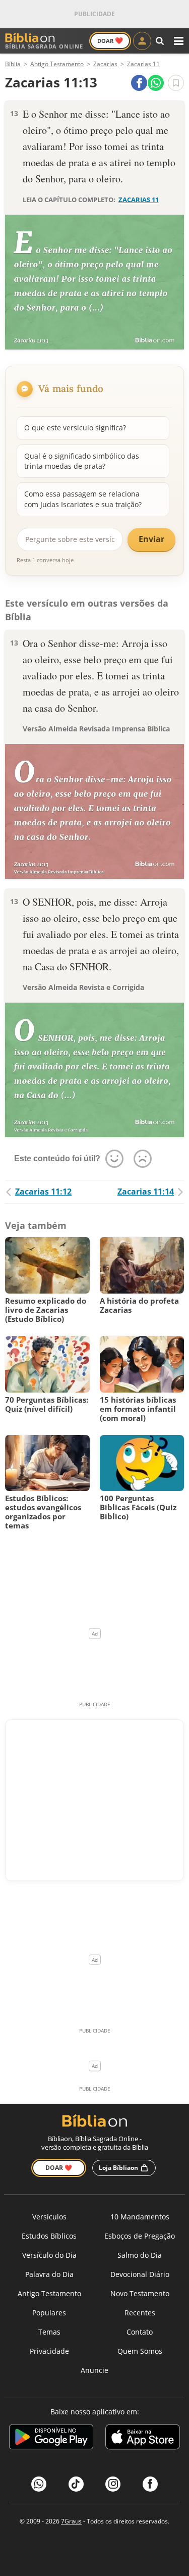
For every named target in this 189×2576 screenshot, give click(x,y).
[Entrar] (142, 41)
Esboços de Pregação (140, 2236)
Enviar (151, 539)
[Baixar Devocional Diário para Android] (51, 2438)
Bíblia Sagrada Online (44, 46)
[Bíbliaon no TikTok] (76, 2484)
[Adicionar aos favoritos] (176, 83)
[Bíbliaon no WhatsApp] (39, 2484)
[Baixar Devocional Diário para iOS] (143, 2438)
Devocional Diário (140, 2274)
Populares (49, 2313)
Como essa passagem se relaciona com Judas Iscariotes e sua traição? (83, 499)
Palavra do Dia (49, 2274)
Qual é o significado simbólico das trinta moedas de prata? (82, 461)
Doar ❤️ (59, 2168)
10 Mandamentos (140, 2217)
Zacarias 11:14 (146, 1192)
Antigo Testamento (49, 2293)
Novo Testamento (140, 2293)
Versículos (49, 2217)
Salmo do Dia (140, 2255)
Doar (110, 40)
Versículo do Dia (49, 2255)
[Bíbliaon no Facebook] (150, 2484)
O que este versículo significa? (75, 428)
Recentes (140, 2313)
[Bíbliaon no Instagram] (113, 2484)
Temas (49, 2332)
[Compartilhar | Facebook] (139, 83)
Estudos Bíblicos (49, 2236)
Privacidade (49, 2351)
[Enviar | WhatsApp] (156, 83)
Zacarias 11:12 (43, 1192)
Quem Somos (140, 2351)
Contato (140, 2332)
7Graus (71, 2521)
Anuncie (94, 2370)
